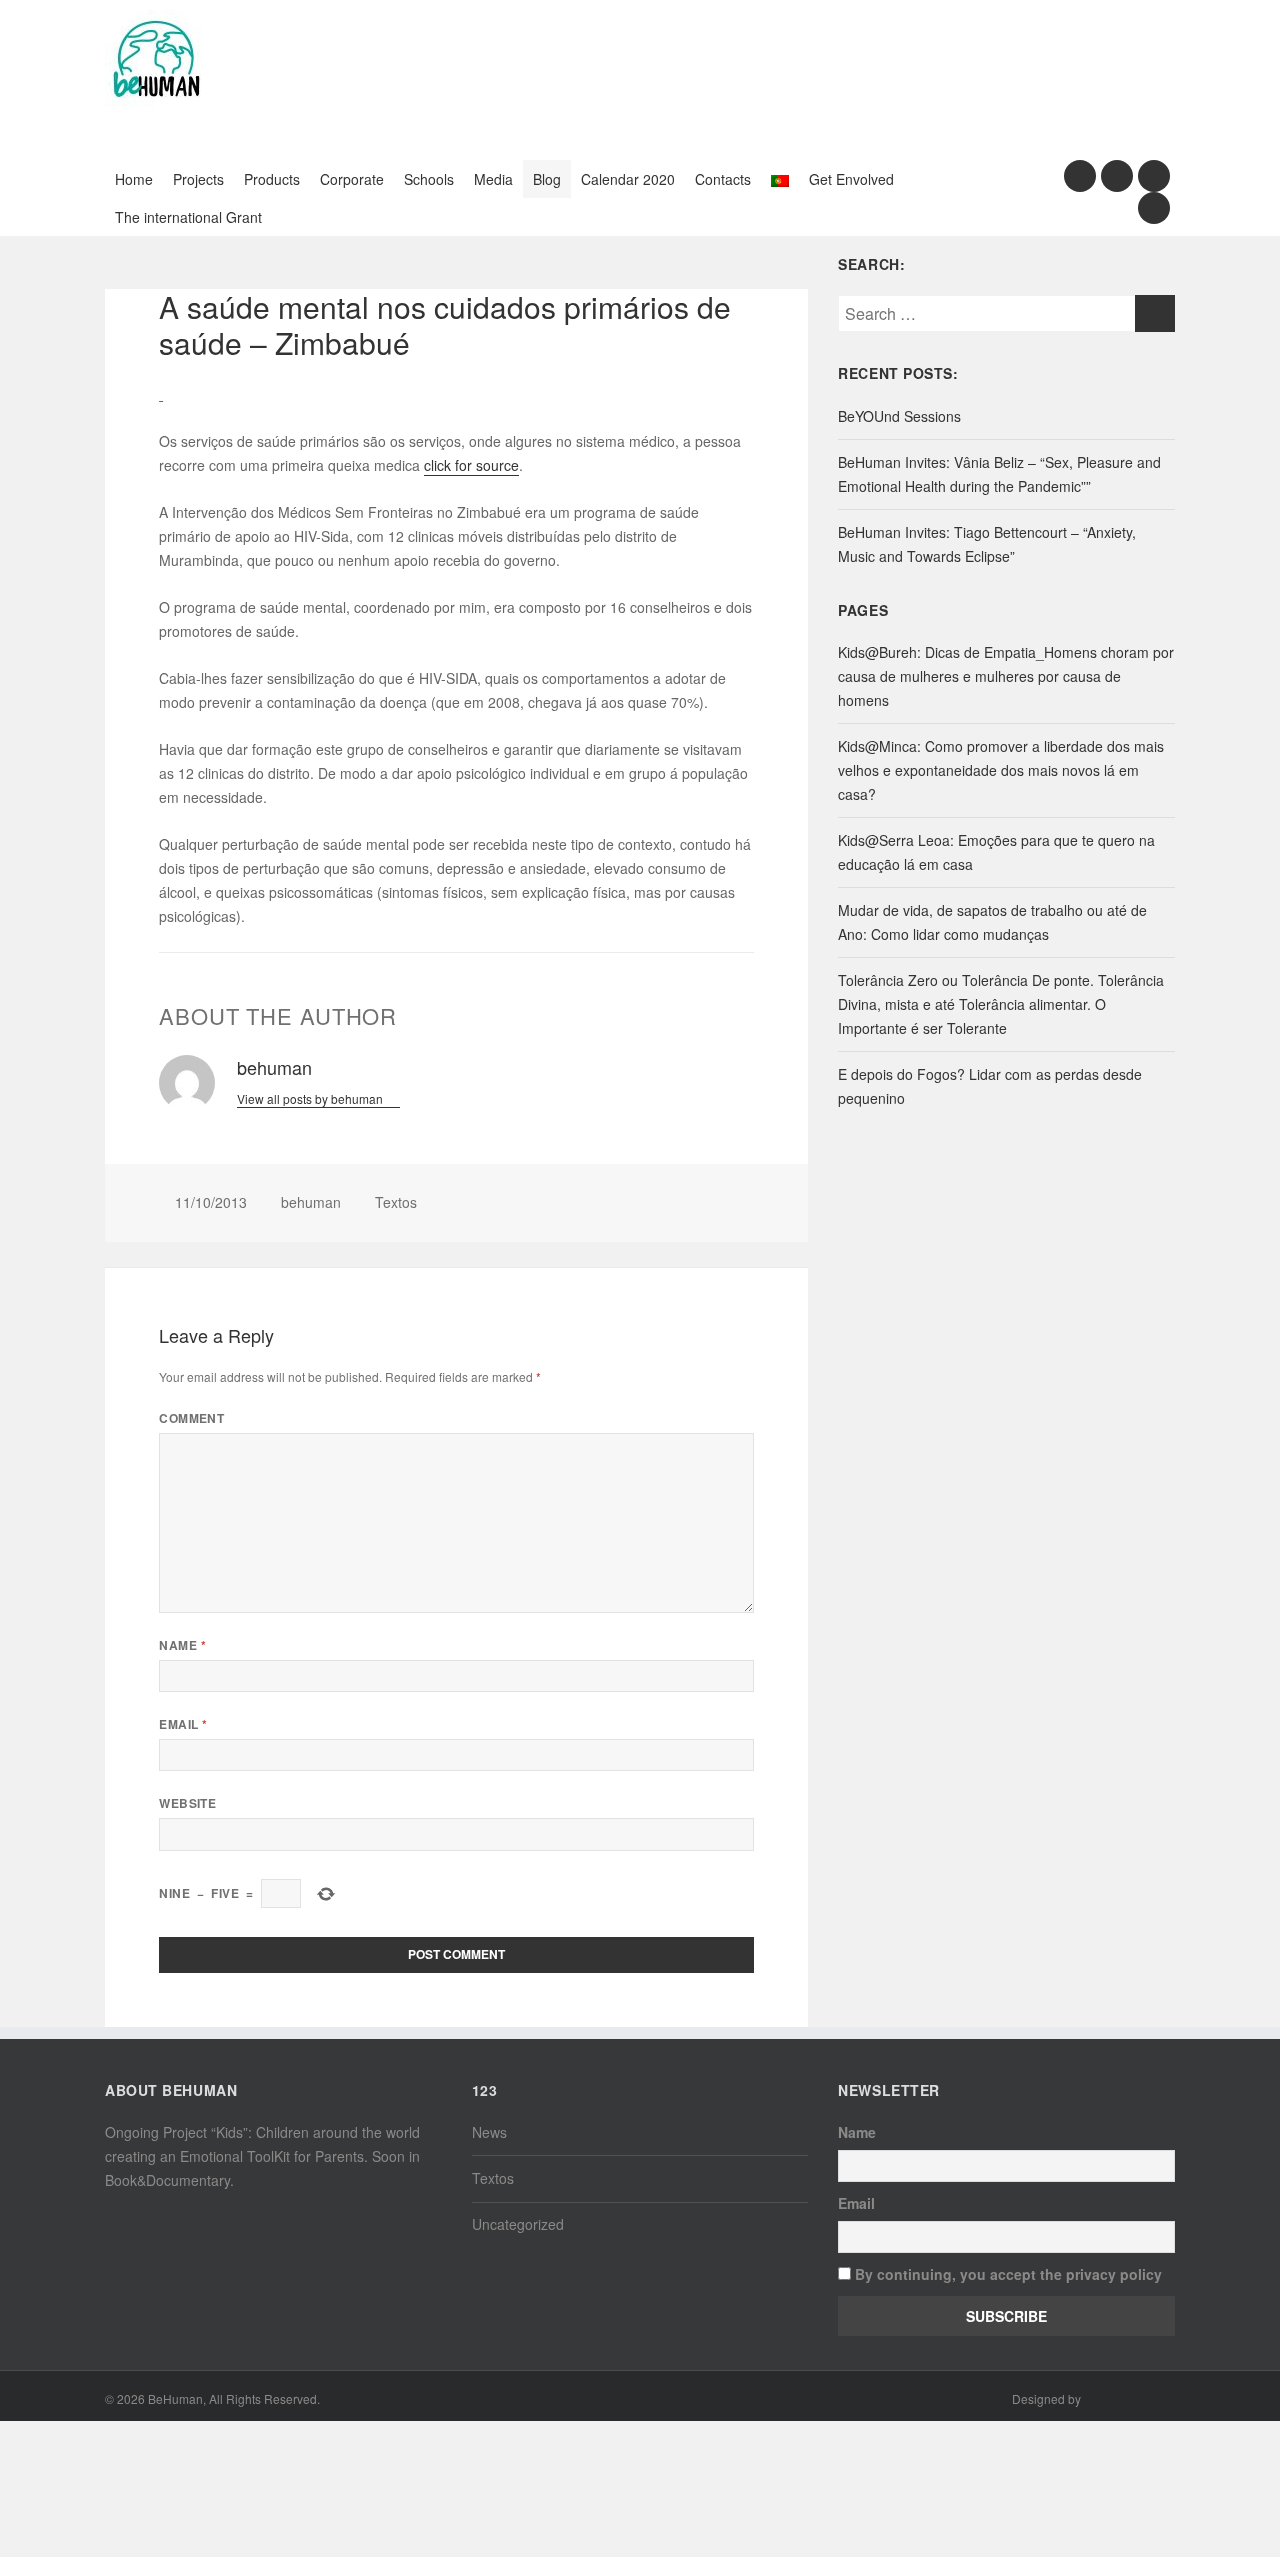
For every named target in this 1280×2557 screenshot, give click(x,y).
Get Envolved (851, 179)
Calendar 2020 (628, 179)
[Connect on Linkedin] (1154, 208)
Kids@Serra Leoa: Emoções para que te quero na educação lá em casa (996, 852)
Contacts (723, 179)
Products (272, 179)
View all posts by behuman (311, 1098)
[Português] (780, 179)
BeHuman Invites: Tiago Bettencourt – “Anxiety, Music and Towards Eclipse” (987, 544)
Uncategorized (518, 2224)
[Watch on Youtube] (1154, 176)
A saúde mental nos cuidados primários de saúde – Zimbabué (445, 324)
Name (182, 1645)
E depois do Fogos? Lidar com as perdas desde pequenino (990, 1086)
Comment (191, 1418)
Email (183, 1724)
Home (134, 179)
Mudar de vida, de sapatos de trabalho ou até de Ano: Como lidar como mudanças (992, 922)
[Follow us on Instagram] (1117, 176)
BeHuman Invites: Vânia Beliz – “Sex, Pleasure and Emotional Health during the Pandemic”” (999, 474)
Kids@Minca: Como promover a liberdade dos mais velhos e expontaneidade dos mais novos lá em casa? (1001, 770)
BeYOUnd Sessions (899, 416)
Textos (396, 1202)
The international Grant (188, 217)
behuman (311, 1202)
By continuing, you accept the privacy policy (1006, 2274)
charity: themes (1130, 2401)
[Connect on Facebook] (1080, 176)
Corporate (352, 179)
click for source (471, 465)
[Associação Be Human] (155, 58)
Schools (429, 179)
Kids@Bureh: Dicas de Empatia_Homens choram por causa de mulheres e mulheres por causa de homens (1006, 676)
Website (187, 1803)
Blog (547, 179)
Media (493, 179)
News (489, 2132)
